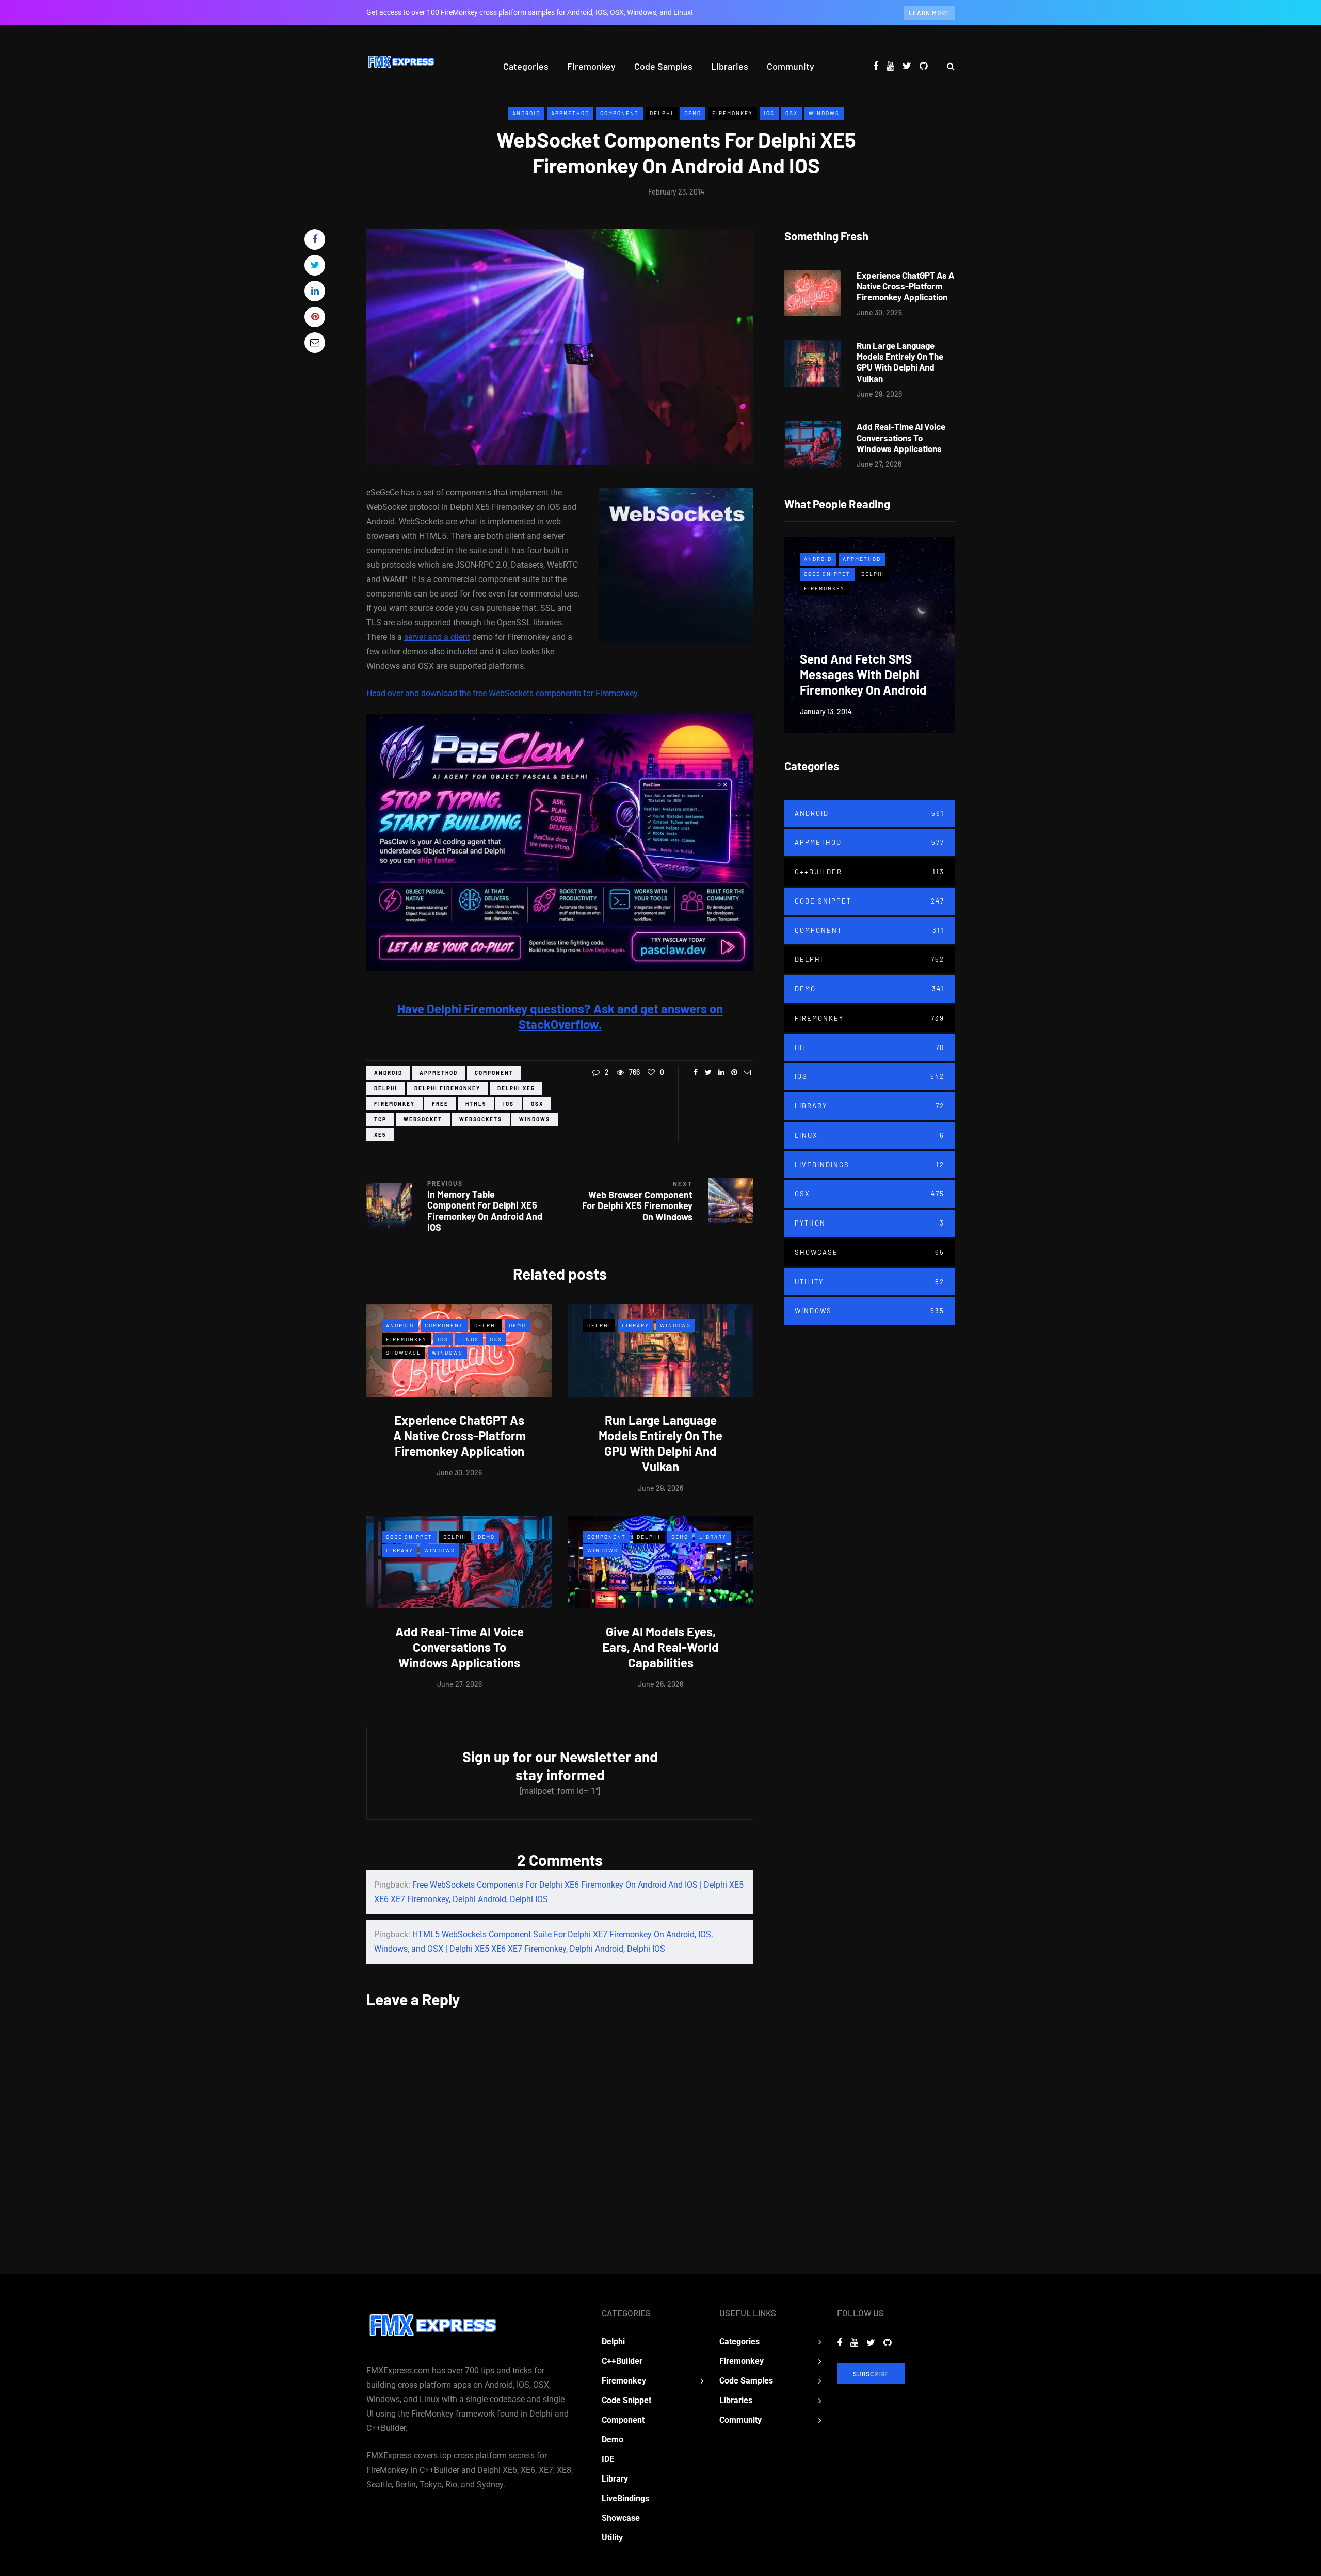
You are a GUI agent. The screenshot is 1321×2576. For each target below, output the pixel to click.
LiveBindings (869, 1165)
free (440, 1104)
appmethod (439, 1073)
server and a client (437, 637)
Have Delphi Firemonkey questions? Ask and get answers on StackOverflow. (560, 1016)
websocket (423, 1119)
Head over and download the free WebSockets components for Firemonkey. (503, 693)
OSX (792, 113)
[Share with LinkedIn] (315, 291)
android (388, 1073)
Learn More (929, 13)
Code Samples (663, 66)
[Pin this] (315, 317)
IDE (869, 1048)
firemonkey (394, 1104)
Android (526, 113)
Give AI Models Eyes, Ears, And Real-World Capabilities (660, 1647)
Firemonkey (591, 66)
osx (537, 1104)
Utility (869, 1282)
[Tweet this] (315, 265)
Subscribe (871, 2374)
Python (869, 1223)
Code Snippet (409, 1537)
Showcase (404, 1353)
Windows (824, 113)
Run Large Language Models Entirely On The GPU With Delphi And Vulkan (660, 1443)
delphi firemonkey (447, 1088)
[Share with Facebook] (315, 239)
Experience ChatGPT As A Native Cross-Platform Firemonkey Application (460, 1435)
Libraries (730, 66)
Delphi (662, 113)
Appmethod (570, 113)
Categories (526, 66)
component (494, 1073)
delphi (386, 1088)
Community (791, 66)
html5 (476, 1104)
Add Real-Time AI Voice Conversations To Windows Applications (460, 1647)
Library (635, 1325)
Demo (693, 113)
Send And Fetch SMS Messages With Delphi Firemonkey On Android (863, 674)
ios (509, 1104)
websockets (481, 1119)
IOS (769, 113)
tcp (380, 1119)
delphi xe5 (516, 1088)
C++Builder (869, 872)
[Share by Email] (315, 343)
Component (619, 113)
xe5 (380, 1135)
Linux (469, 1339)
